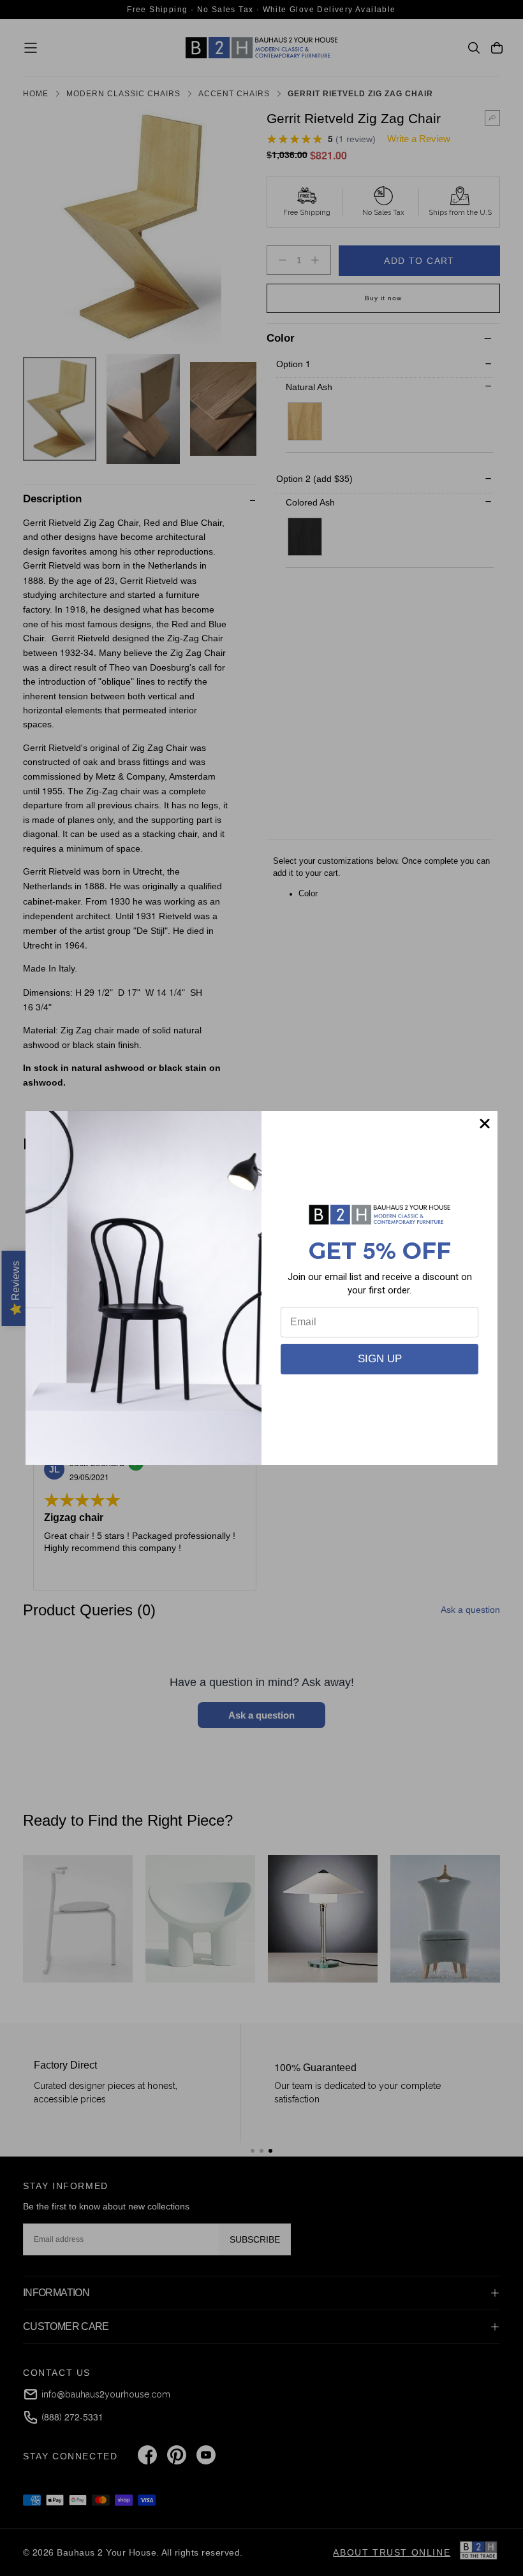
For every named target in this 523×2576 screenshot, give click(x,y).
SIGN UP (380, 1359)
